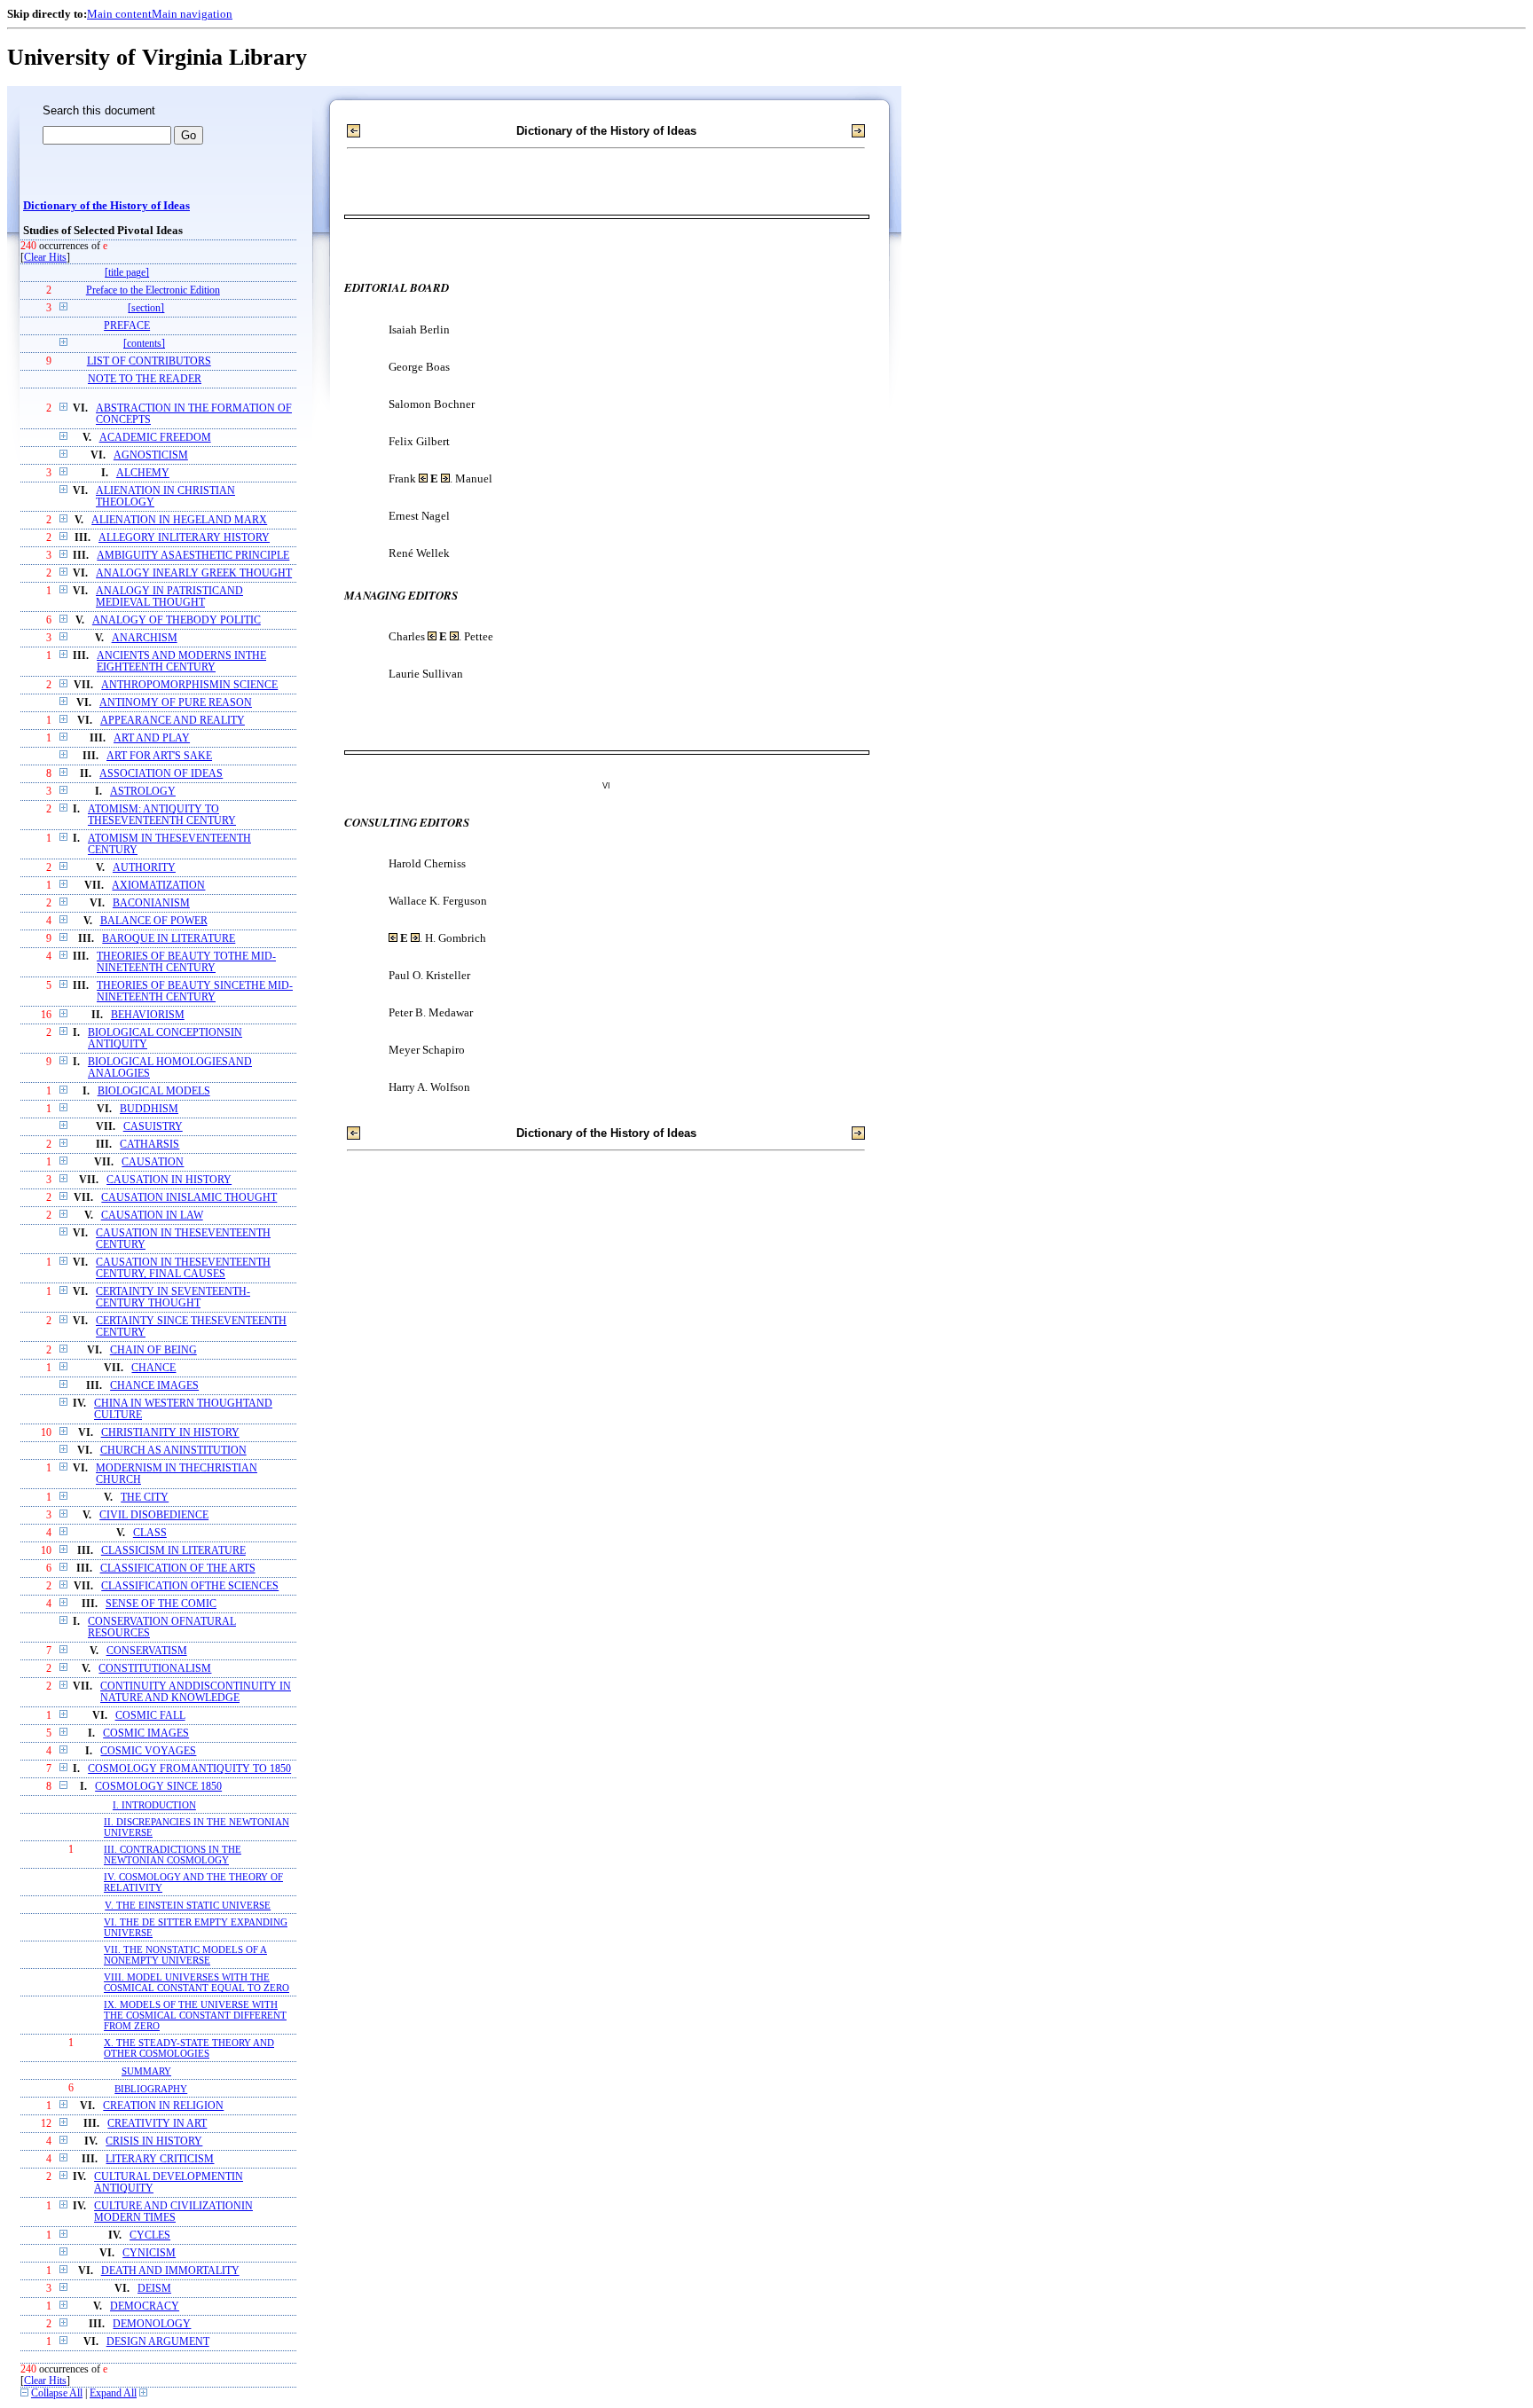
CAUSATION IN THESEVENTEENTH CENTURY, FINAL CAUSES (183, 1268)
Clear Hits (45, 258)
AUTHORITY (144, 868)
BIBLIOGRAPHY (151, 2089)
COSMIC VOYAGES (148, 1751)
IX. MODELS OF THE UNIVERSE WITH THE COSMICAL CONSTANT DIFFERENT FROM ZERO (195, 2015)
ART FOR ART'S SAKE (159, 756)
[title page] (127, 273)
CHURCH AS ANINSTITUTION (173, 1451)
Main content (119, 14)
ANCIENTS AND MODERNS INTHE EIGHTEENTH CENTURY (181, 662)
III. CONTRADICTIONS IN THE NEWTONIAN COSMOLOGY (173, 1855)
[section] (146, 308)
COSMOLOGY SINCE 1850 (158, 1787)
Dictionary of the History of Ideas (106, 206)
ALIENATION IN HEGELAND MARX (179, 520)
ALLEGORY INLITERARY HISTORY (184, 538)
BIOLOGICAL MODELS (154, 1091)
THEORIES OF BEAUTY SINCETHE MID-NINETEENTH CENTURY (195, 992)
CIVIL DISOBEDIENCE (154, 1515)
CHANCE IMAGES (154, 1386)
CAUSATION (153, 1162)
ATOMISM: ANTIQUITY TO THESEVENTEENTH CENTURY (162, 815)
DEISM (154, 2289)
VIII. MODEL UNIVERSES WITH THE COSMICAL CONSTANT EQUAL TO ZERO (197, 1982)
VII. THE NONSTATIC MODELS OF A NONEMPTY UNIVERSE (185, 1955)
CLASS (150, 1533)
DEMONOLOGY (152, 2324)
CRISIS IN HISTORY (154, 2141)
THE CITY (145, 1498)
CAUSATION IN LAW (152, 1216)
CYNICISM (149, 2253)
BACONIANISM (151, 903)
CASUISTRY (153, 1127)
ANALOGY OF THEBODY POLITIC (177, 620)
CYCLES (150, 2235)
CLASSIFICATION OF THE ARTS (178, 1569)
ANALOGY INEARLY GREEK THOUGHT (194, 573)
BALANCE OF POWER (154, 921)
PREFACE (127, 326)
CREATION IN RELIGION (163, 2106)
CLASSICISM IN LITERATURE (173, 1551)
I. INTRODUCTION (154, 1805)
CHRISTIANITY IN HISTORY (170, 1433)
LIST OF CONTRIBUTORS (149, 361)
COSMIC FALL (150, 1716)
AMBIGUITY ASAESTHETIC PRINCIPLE (193, 556)
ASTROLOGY (143, 792)
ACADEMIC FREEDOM (155, 438)
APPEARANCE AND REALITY (173, 721)
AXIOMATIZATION (158, 886)
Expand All (113, 2393)
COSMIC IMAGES (146, 1733)
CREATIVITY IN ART (157, 2124)
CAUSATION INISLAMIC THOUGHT (189, 1198)
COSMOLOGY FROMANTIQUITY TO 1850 (189, 1769)
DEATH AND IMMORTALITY (170, 2271)
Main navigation (192, 14)
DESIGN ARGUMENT (158, 2342)
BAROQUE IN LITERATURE (169, 939)
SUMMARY (146, 2071)
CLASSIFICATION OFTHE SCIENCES (190, 1586)
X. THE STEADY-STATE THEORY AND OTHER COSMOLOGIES (189, 2048)
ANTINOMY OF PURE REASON (176, 703)
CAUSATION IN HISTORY (169, 1180)
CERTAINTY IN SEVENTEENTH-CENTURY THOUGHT (173, 1298)
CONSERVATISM (147, 1651)
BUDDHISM (149, 1109)
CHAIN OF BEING (153, 1350)
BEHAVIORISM (148, 1015)
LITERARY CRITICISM (160, 2159)
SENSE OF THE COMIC (161, 1604)
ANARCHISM (145, 638)
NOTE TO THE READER (145, 379)
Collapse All (57, 2393)
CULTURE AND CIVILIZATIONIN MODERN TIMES (173, 2212)
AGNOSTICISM (151, 455)
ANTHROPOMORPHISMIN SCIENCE (189, 685)
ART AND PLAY (152, 738)
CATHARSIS (149, 1145)
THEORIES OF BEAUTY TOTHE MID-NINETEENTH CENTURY (186, 962)
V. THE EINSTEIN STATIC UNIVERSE (188, 1905)
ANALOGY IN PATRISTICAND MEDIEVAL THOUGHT (169, 597)
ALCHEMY (143, 473)
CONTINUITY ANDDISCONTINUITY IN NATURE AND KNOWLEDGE (196, 1692)
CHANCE (153, 1368)
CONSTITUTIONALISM (155, 1669)
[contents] (144, 344)
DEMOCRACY (145, 2306)
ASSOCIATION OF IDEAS (161, 774)
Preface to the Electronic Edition (153, 290)
